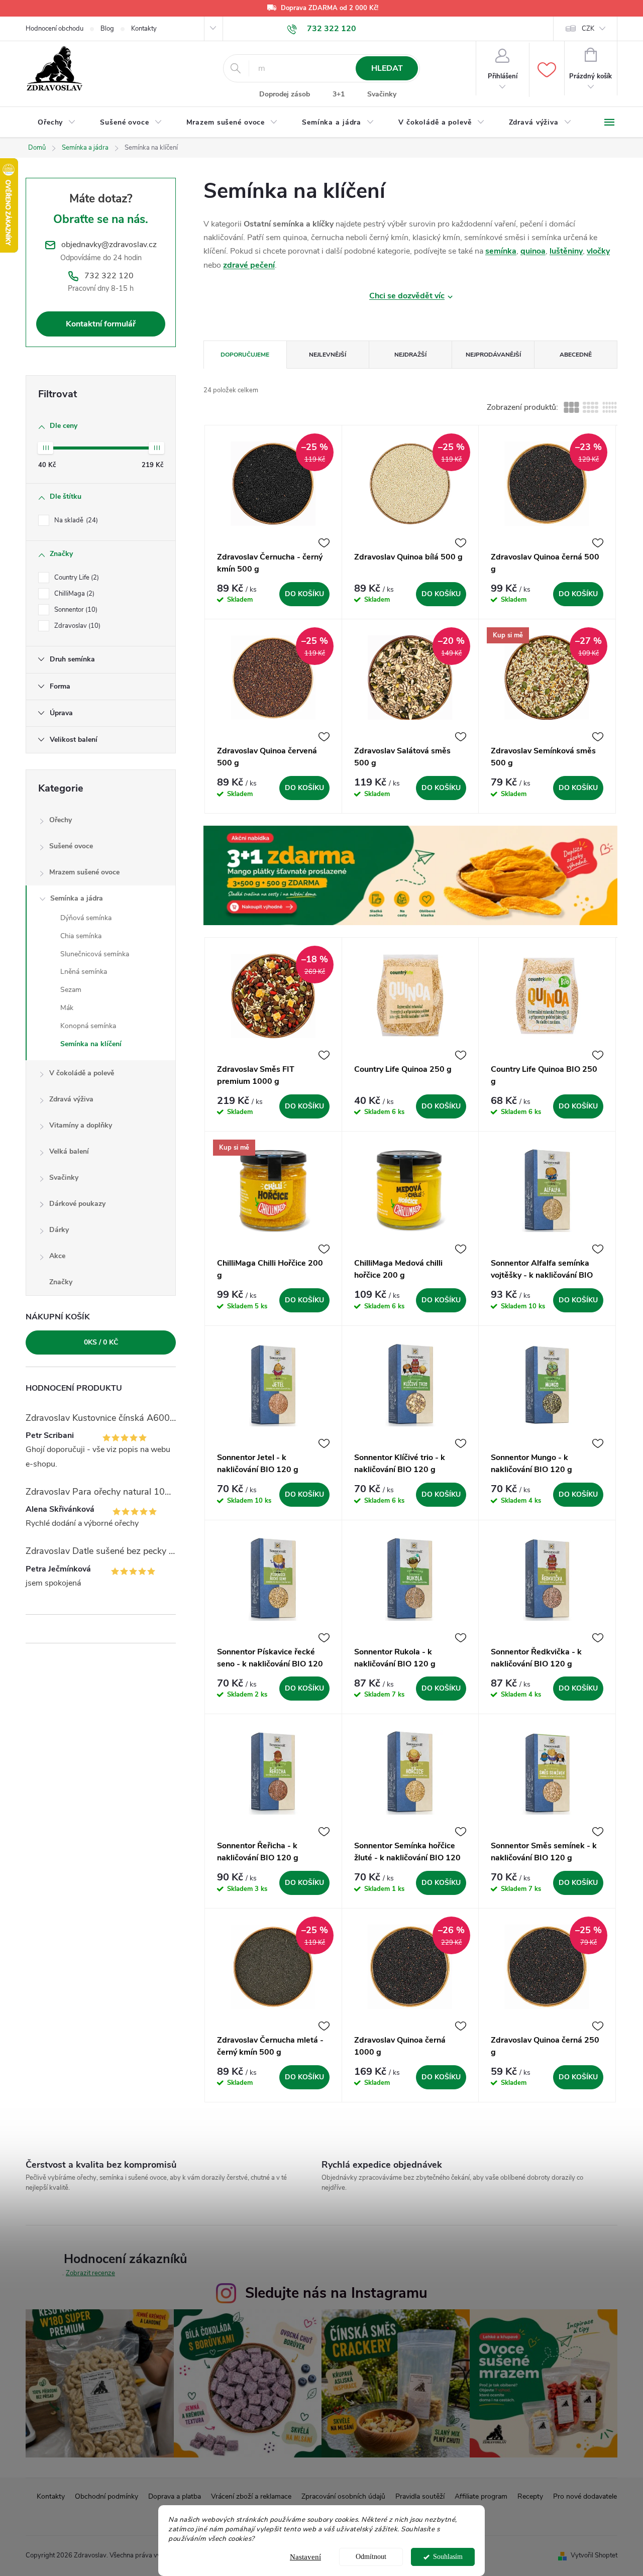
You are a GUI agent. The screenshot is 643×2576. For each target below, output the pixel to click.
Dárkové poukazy (77, 1204)
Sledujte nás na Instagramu (336, 2293)
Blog (107, 29)
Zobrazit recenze (90, 2273)
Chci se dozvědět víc (407, 296)
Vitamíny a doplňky (81, 1125)
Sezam (71, 990)
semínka (501, 251)
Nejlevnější (328, 355)
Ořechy (61, 820)
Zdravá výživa (71, 1099)
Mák (67, 1008)
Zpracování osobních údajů (343, 2496)
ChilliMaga (73, 594)
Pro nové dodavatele (585, 2496)
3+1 (339, 94)
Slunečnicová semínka (95, 954)
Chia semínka (81, 936)
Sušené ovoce (71, 846)
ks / (101, 1342)
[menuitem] (57, 123)
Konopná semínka (88, 1026)
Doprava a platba (175, 2496)
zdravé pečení (249, 265)
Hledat (387, 68)
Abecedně (576, 355)
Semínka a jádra (77, 898)
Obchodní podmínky (106, 2496)
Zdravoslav (76, 626)
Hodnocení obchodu (55, 29)
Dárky (59, 1230)
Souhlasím (448, 2557)
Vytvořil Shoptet (594, 2555)
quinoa (533, 251)
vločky (598, 251)
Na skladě (75, 520)
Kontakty (144, 29)
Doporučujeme (245, 355)
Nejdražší (410, 355)
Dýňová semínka (86, 918)
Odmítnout (371, 2557)
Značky (61, 1282)
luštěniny (566, 251)
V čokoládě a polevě (82, 1073)
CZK (588, 29)
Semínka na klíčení (91, 1044)
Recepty (530, 2496)
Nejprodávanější (493, 355)
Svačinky (382, 94)
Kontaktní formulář (101, 324)
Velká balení (69, 1151)
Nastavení (305, 2557)
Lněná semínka (84, 972)
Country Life (76, 578)
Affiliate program (481, 2496)
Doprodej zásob (285, 94)
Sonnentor (75, 610)
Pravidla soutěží (420, 2496)
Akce (57, 1256)
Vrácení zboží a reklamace (251, 2496)
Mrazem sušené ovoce (84, 872)
